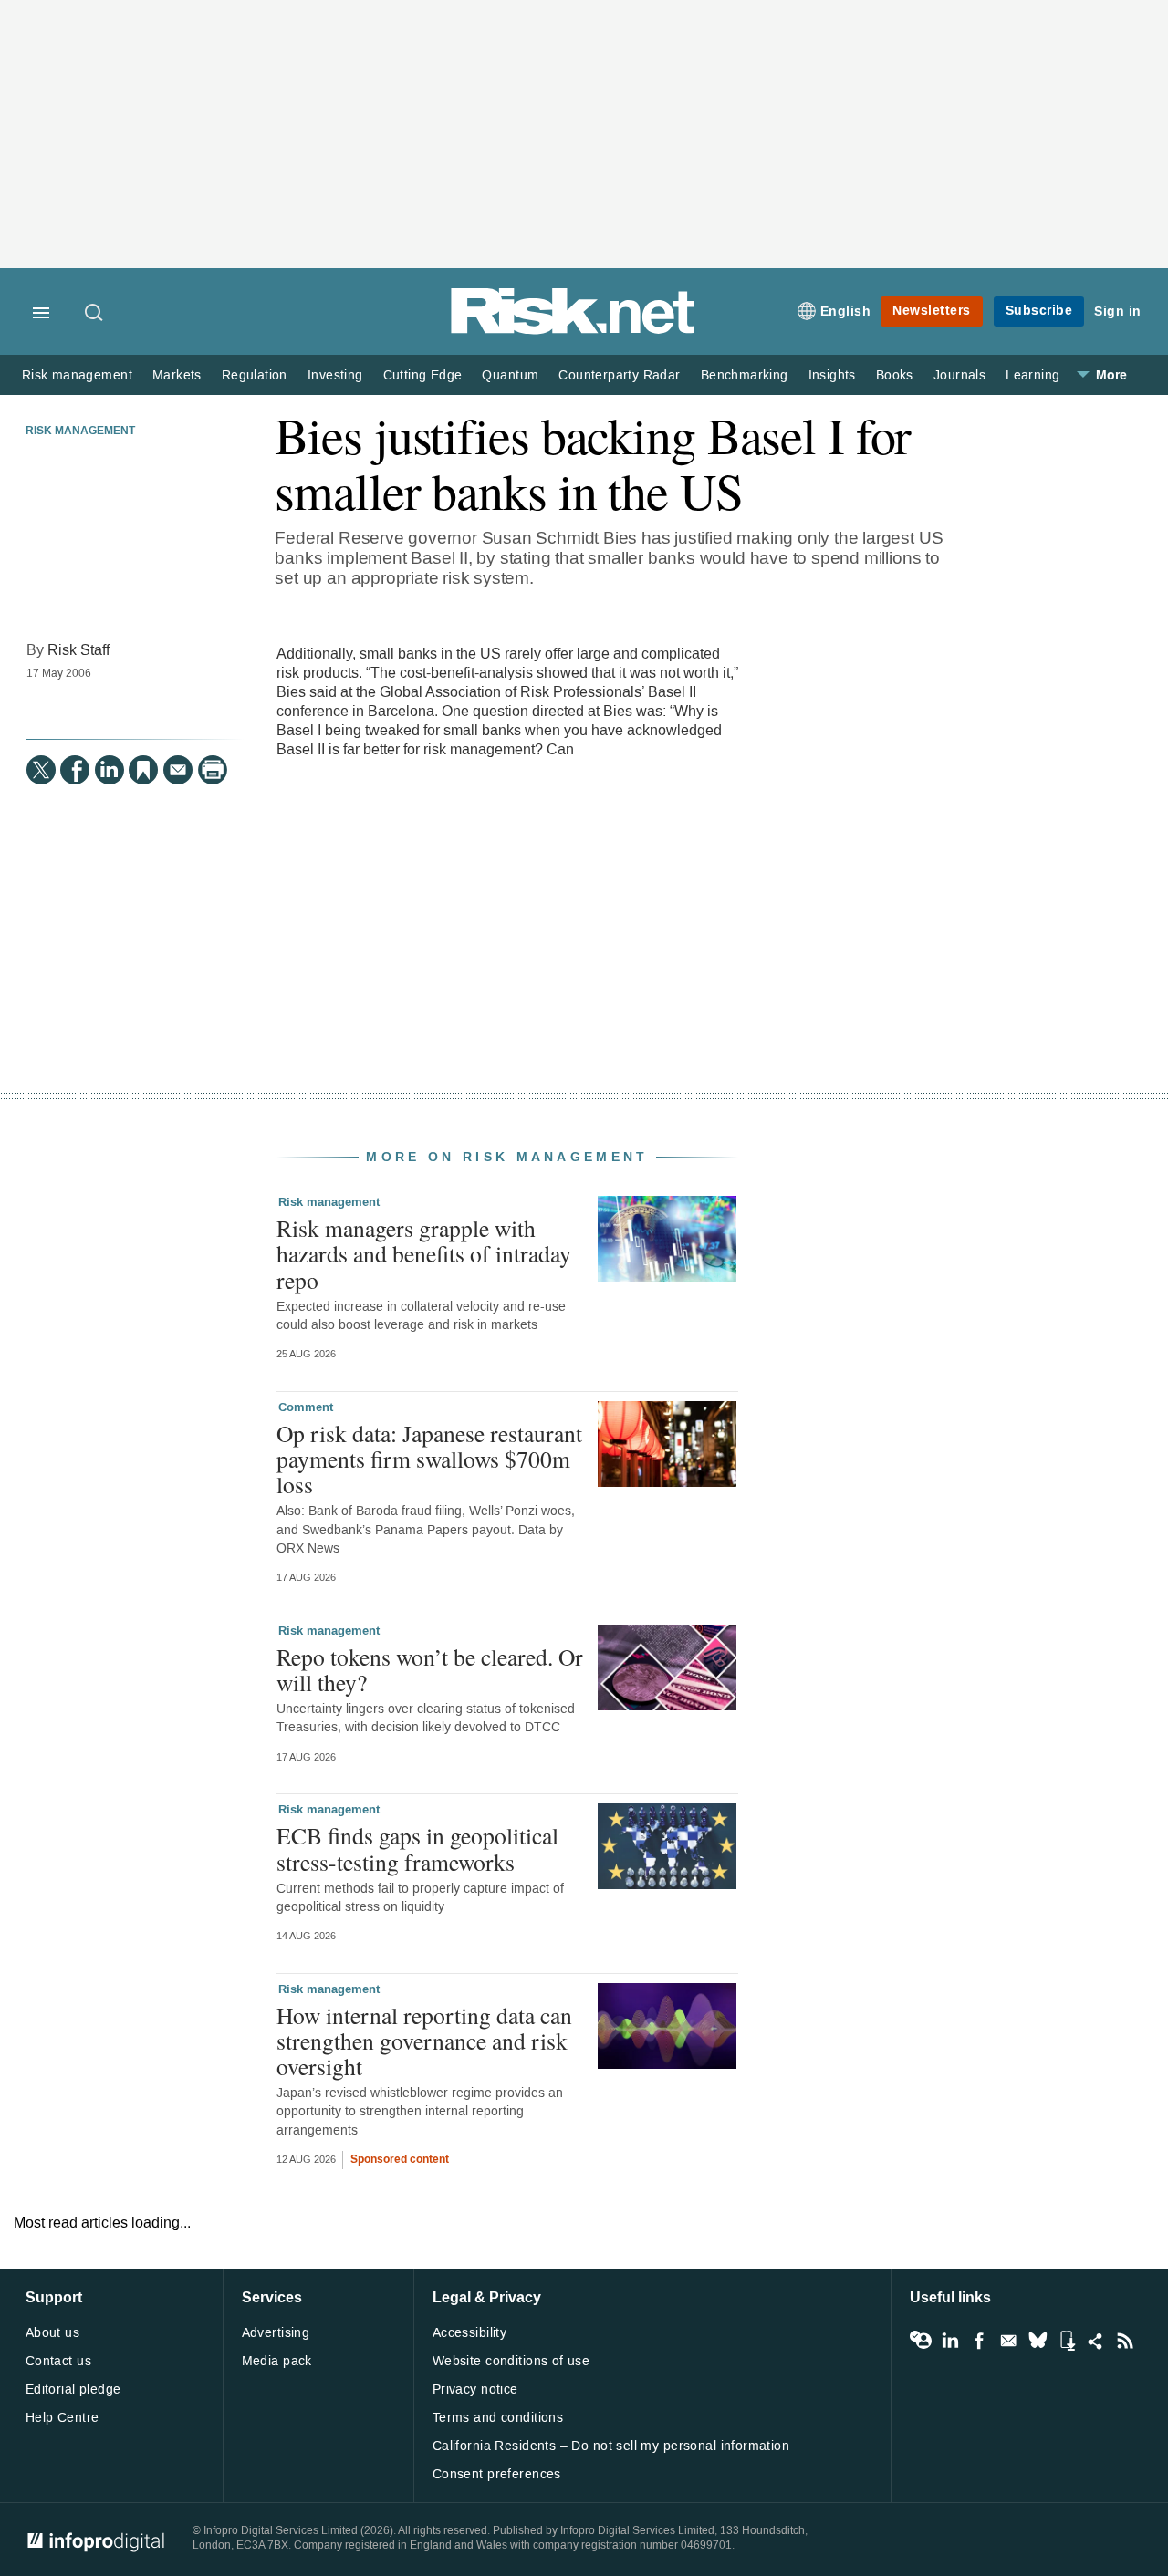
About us (52, 2333)
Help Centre (63, 2418)
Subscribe (1039, 311)
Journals (959, 375)
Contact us (58, 2361)
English (846, 312)
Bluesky (1038, 2341)
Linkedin (950, 2341)
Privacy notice (475, 2389)
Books (895, 375)
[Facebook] (75, 770)
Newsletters (932, 311)
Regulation (255, 375)
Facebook (979, 2341)
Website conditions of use (511, 2361)
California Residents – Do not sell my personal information (611, 2446)
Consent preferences (497, 2474)
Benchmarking (745, 375)
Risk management (77, 375)
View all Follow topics (921, 2341)
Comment (306, 1407)
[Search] (95, 314)
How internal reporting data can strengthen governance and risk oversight (424, 2041)
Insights (832, 375)
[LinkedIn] (109, 770)
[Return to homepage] (573, 331)
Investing (335, 375)
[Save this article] (143, 770)
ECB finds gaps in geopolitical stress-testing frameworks (417, 1848)
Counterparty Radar (619, 375)
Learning (1032, 375)
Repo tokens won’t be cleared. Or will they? (430, 1669)
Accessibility (469, 2333)
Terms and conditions (498, 2418)
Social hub (1096, 2341)
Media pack (277, 2361)
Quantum (510, 375)
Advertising (276, 2333)
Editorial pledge (73, 2389)
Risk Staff (78, 650)
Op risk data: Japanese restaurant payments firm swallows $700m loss (429, 1459)
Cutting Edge (423, 375)
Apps (1067, 2341)
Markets (177, 375)
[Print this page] (213, 770)
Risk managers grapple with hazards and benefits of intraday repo (424, 1253)
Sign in (1118, 312)
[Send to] (178, 770)
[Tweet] (41, 770)
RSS (1125, 2341)
